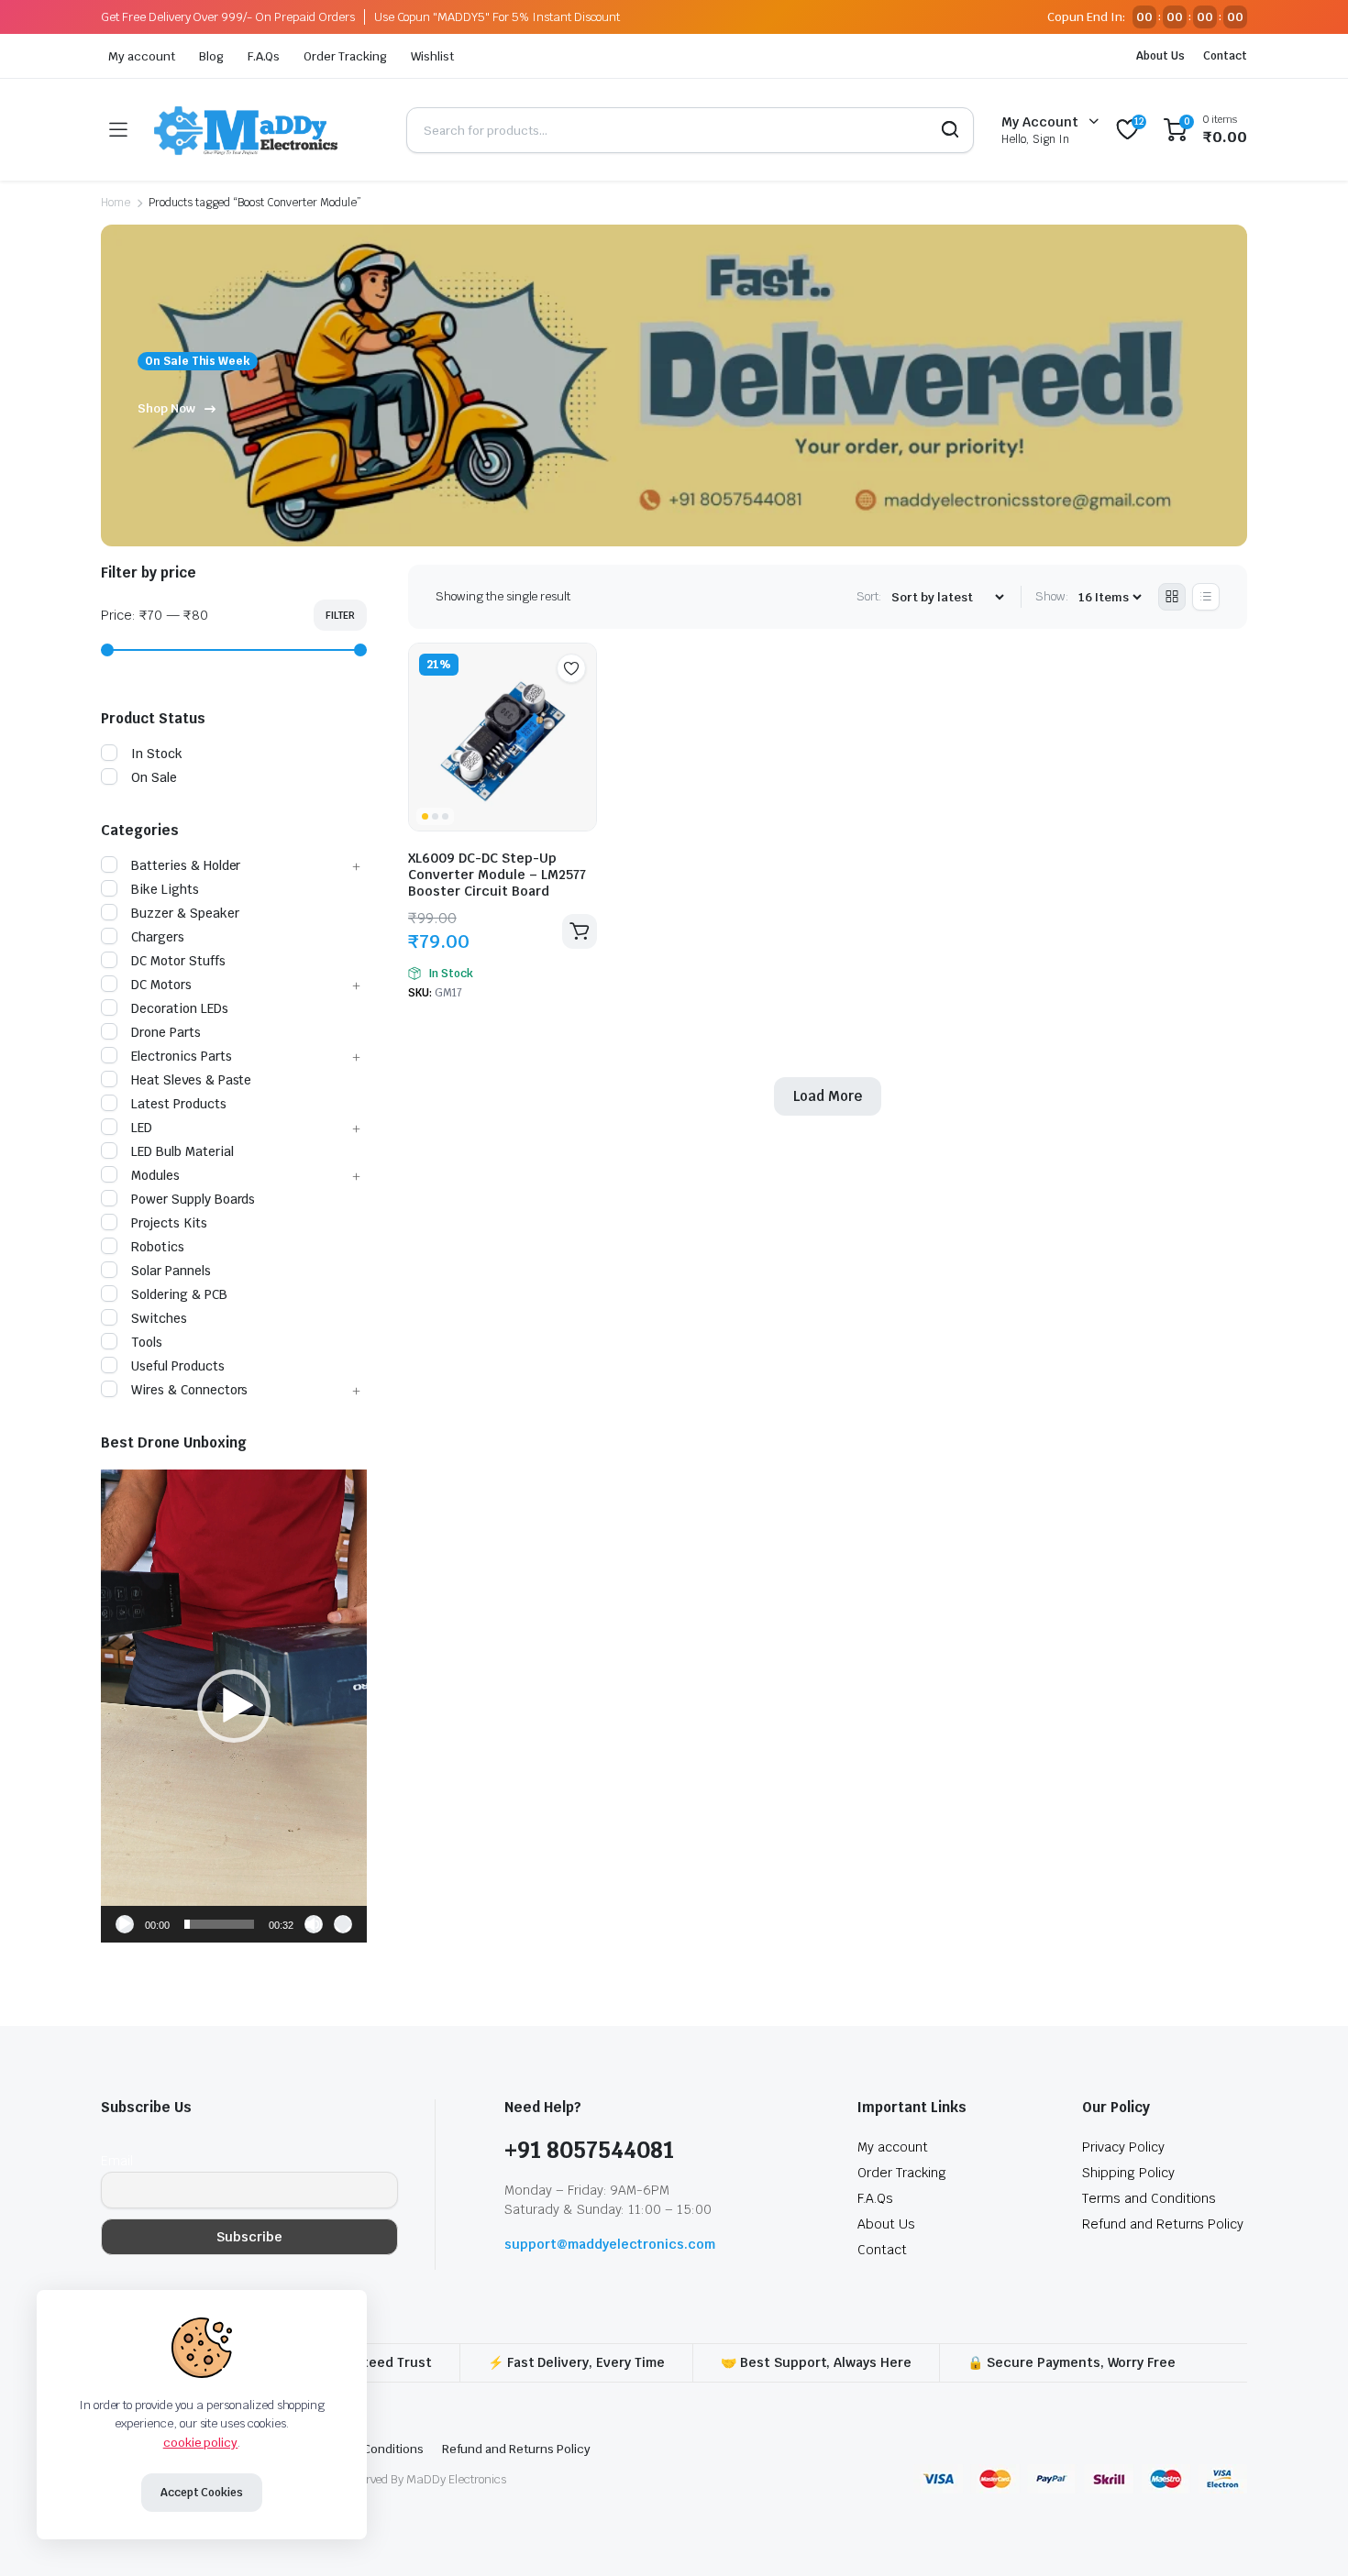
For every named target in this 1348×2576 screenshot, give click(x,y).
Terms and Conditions (1149, 2198)
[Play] (125, 1924)
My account (142, 56)
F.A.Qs (264, 56)
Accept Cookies (202, 2493)
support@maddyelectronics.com (610, 2244)
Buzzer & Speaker (185, 913)
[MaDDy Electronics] (266, 130)
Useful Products (178, 1366)
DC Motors (161, 985)
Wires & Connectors (189, 1390)
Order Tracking (345, 56)
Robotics (158, 1247)
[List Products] (1206, 597)
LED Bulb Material (182, 1151)
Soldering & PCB (179, 1294)
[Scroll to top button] (1307, 2535)
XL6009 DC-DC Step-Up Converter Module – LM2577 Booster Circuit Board (497, 875)
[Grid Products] (1172, 597)
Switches (159, 1318)
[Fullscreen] (343, 1924)
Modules (155, 1175)
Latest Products (179, 1104)
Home (116, 203)
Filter (340, 615)
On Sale (154, 777)
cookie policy (201, 2443)
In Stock (157, 754)
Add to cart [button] (580, 931)
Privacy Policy (1123, 2147)
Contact (1225, 56)
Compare (580, 704)
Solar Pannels (171, 1271)
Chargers (158, 937)
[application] (234, 1706)
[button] (234, 1706)
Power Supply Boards (193, 1199)
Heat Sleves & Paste (191, 1080)
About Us (1160, 56)
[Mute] (314, 1924)
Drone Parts (166, 1032)
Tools (147, 1342)
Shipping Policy (1128, 2173)
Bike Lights (165, 889)
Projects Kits (169, 1223)
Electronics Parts (182, 1056)
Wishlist (432, 56)
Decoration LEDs (180, 1008)
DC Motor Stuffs (178, 961)
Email (117, 2161)
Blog (211, 56)
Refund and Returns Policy (1163, 2224)
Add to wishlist (571, 668)
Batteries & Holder (186, 865)
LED (142, 1128)
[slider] (219, 1924)
